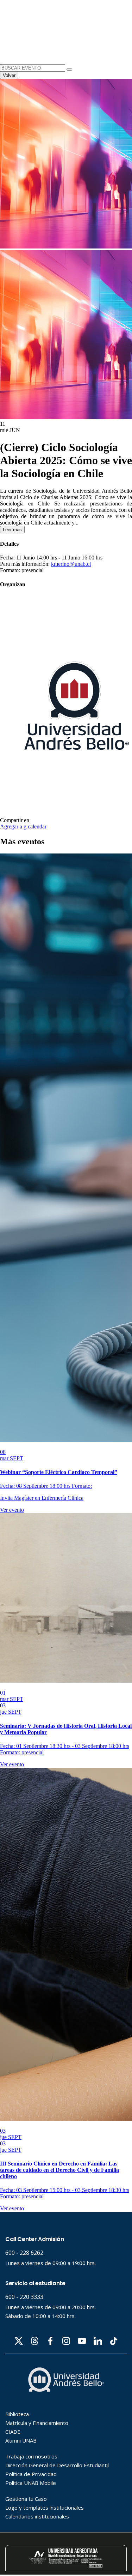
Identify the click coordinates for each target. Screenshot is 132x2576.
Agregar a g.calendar (23, 826)
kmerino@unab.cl (71, 564)
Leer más (12, 530)
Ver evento (12, 1510)
